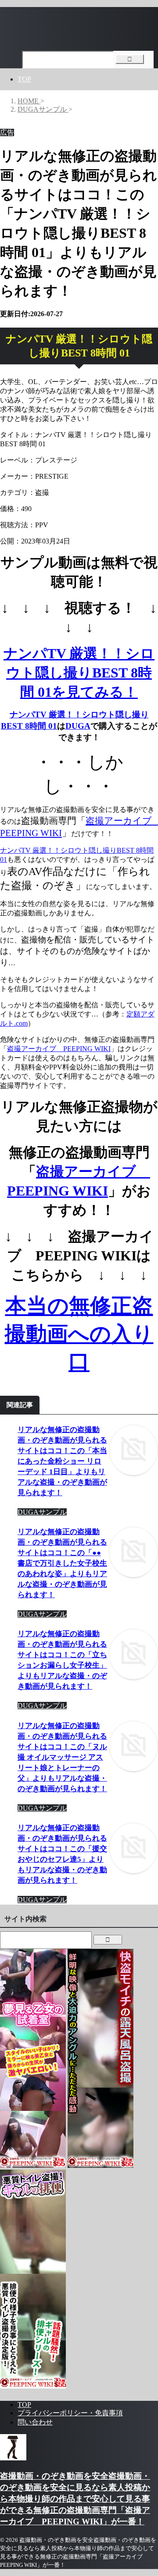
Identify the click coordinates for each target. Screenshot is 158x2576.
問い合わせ (35, 2422)
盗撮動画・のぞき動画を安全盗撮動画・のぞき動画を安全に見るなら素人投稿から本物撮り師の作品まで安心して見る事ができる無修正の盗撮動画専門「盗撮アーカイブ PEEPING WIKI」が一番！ (75, 2499)
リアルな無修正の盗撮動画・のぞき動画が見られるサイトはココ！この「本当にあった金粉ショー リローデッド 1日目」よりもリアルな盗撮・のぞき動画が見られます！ (62, 1461)
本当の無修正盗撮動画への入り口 (79, 1334)
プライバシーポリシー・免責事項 (70, 2413)
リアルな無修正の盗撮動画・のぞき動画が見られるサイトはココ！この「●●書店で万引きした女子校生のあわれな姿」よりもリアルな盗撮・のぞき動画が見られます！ (62, 1563)
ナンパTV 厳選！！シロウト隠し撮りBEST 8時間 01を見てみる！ (79, 673)
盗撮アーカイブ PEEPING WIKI (59, 1049)
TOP (24, 79)
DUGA (78, 726)
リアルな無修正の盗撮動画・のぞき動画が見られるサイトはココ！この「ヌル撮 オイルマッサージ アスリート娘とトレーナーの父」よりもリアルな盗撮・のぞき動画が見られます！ (62, 1757)
